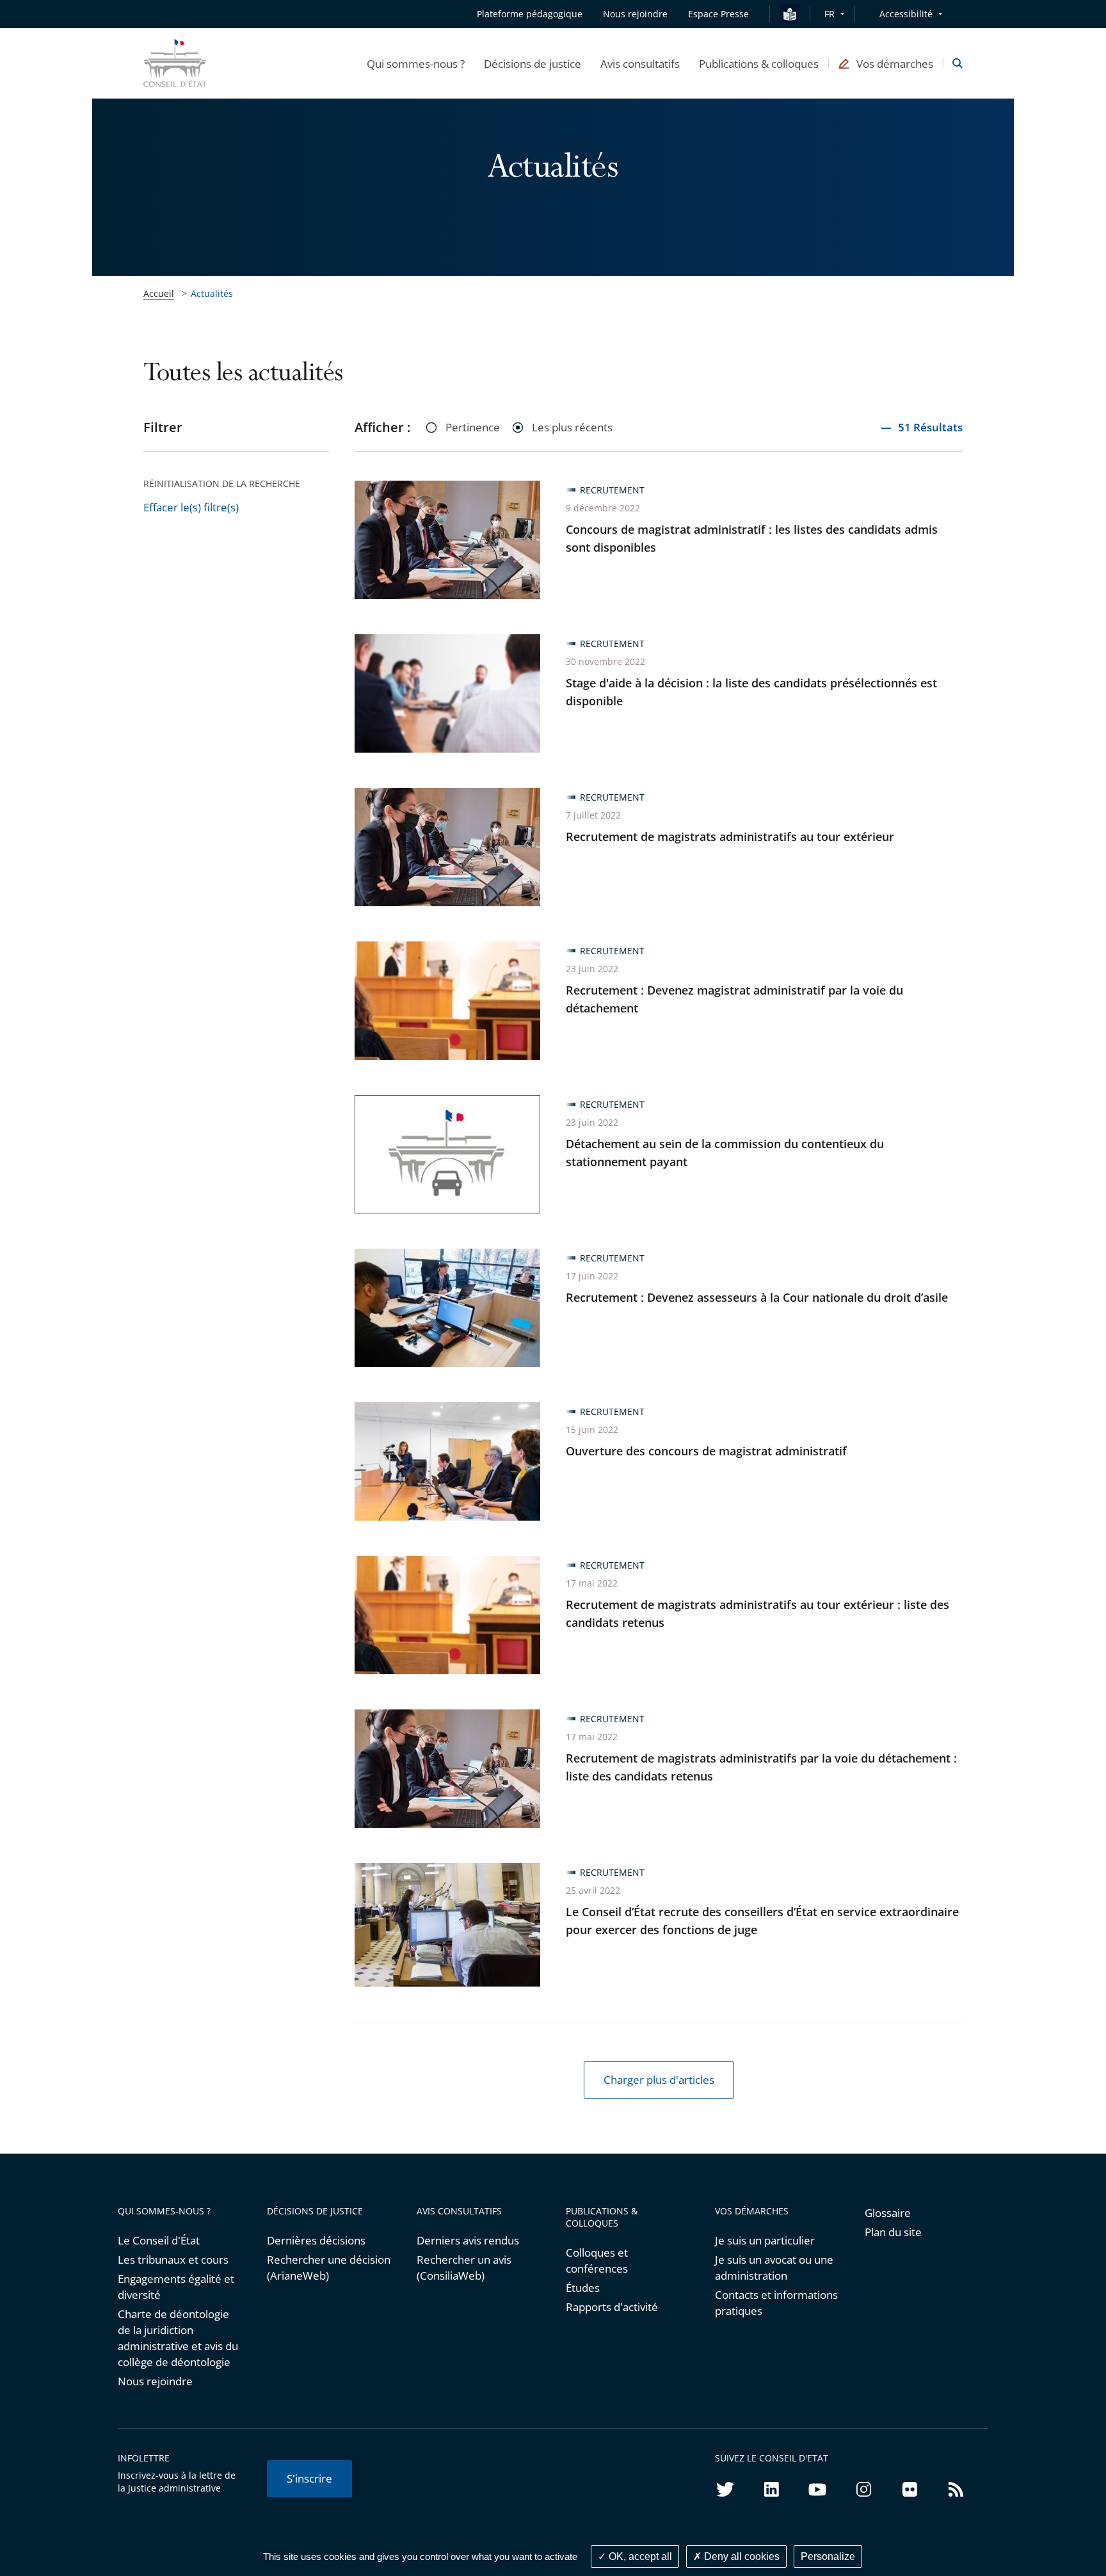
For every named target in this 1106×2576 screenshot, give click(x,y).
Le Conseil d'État (159, 2240)
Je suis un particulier (765, 2240)
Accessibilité (906, 14)
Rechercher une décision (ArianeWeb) (329, 2268)
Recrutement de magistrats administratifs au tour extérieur (730, 836)
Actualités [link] (212, 293)
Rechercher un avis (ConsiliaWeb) (464, 2268)
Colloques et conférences (597, 2260)
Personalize (828, 2556)
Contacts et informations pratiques (776, 2303)
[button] (416, 63)
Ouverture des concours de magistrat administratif (706, 1451)
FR (829, 14)
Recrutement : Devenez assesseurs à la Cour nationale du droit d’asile (757, 1297)
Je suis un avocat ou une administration (774, 2268)
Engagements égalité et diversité (176, 2287)
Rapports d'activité (612, 2307)
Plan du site (893, 2232)
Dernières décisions (316, 2240)
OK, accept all (639, 2556)
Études (583, 2288)
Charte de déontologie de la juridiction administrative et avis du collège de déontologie (178, 2338)
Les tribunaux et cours (173, 2260)
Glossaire (888, 2213)
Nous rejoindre (155, 2381)
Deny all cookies (741, 2556)
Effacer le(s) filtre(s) (191, 507)
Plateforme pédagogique (530, 14)
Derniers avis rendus (468, 2240)
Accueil (159, 293)
